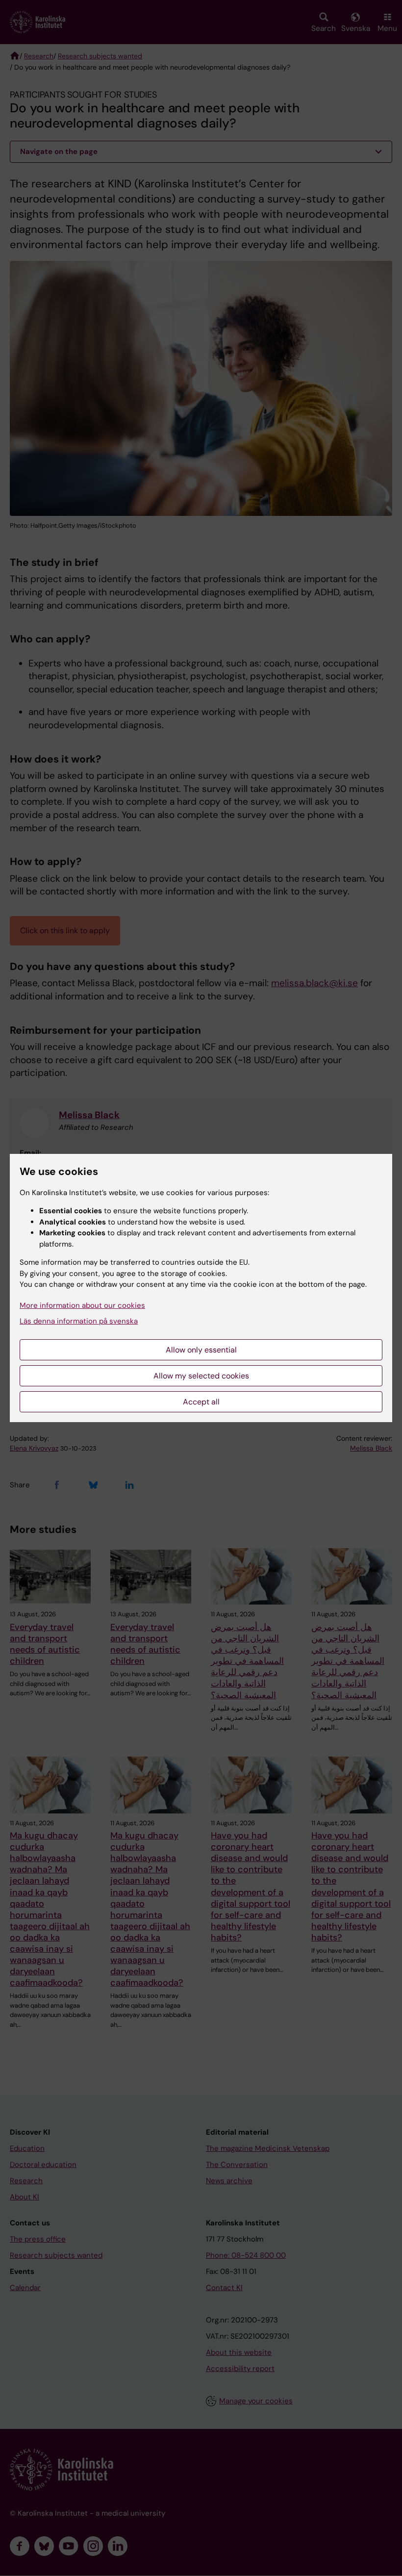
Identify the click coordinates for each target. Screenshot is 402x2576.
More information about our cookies (82, 1305)
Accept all (201, 1402)
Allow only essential (201, 1350)
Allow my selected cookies (201, 1376)
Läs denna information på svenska (79, 1321)
